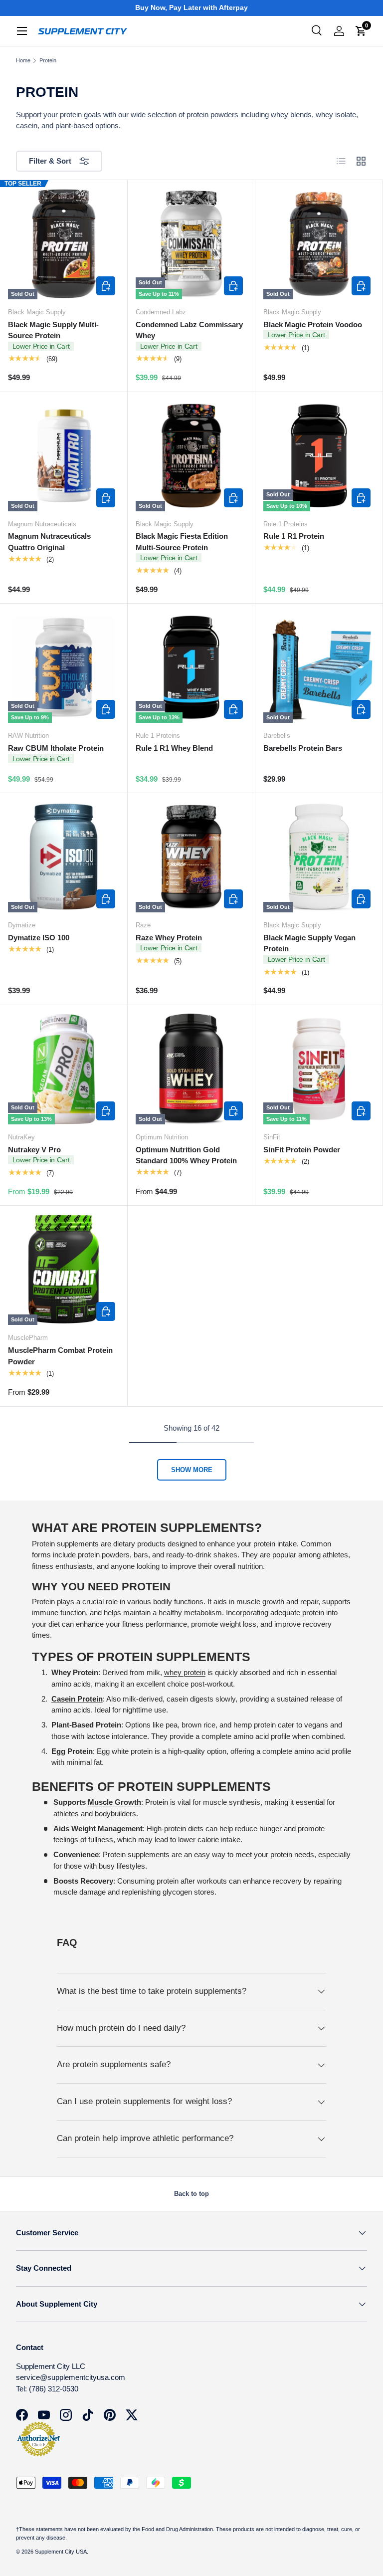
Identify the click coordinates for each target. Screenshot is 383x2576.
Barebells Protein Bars (303, 748)
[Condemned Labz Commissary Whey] (191, 244)
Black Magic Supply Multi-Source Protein (53, 330)
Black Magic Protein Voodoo (313, 324)
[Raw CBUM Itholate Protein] (64, 667)
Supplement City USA (61, 2552)
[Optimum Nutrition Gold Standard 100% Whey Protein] (191, 1069)
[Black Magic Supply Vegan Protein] (319, 857)
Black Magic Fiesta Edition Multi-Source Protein (182, 542)
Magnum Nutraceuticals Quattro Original (49, 542)
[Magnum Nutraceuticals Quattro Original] (64, 456)
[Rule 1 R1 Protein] (319, 456)
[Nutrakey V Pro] (64, 1069)
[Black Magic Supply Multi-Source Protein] (64, 244)
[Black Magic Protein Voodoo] (319, 244)
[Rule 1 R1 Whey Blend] (191, 667)
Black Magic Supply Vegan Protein (309, 943)
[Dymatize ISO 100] (64, 857)
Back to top (191, 2194)
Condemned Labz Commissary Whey (189, 330)
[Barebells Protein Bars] (319, 667)
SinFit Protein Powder (302, 1150)
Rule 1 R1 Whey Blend (174, 748)
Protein (48, 61)
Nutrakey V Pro (34, 1150)
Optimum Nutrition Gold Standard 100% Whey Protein (186, 1155)
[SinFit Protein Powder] (319, 1069)
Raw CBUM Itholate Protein (56, 748)
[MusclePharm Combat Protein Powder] (64, 1269)
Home (23, 61)
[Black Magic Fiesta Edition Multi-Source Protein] (191, 456)
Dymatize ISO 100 (39, 938)
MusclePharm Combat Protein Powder (60, 1356)
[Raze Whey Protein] (191, 857)
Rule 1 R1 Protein (294, 536)
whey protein (185, 1672)
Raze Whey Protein (169, 938)
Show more (192, 1470)
